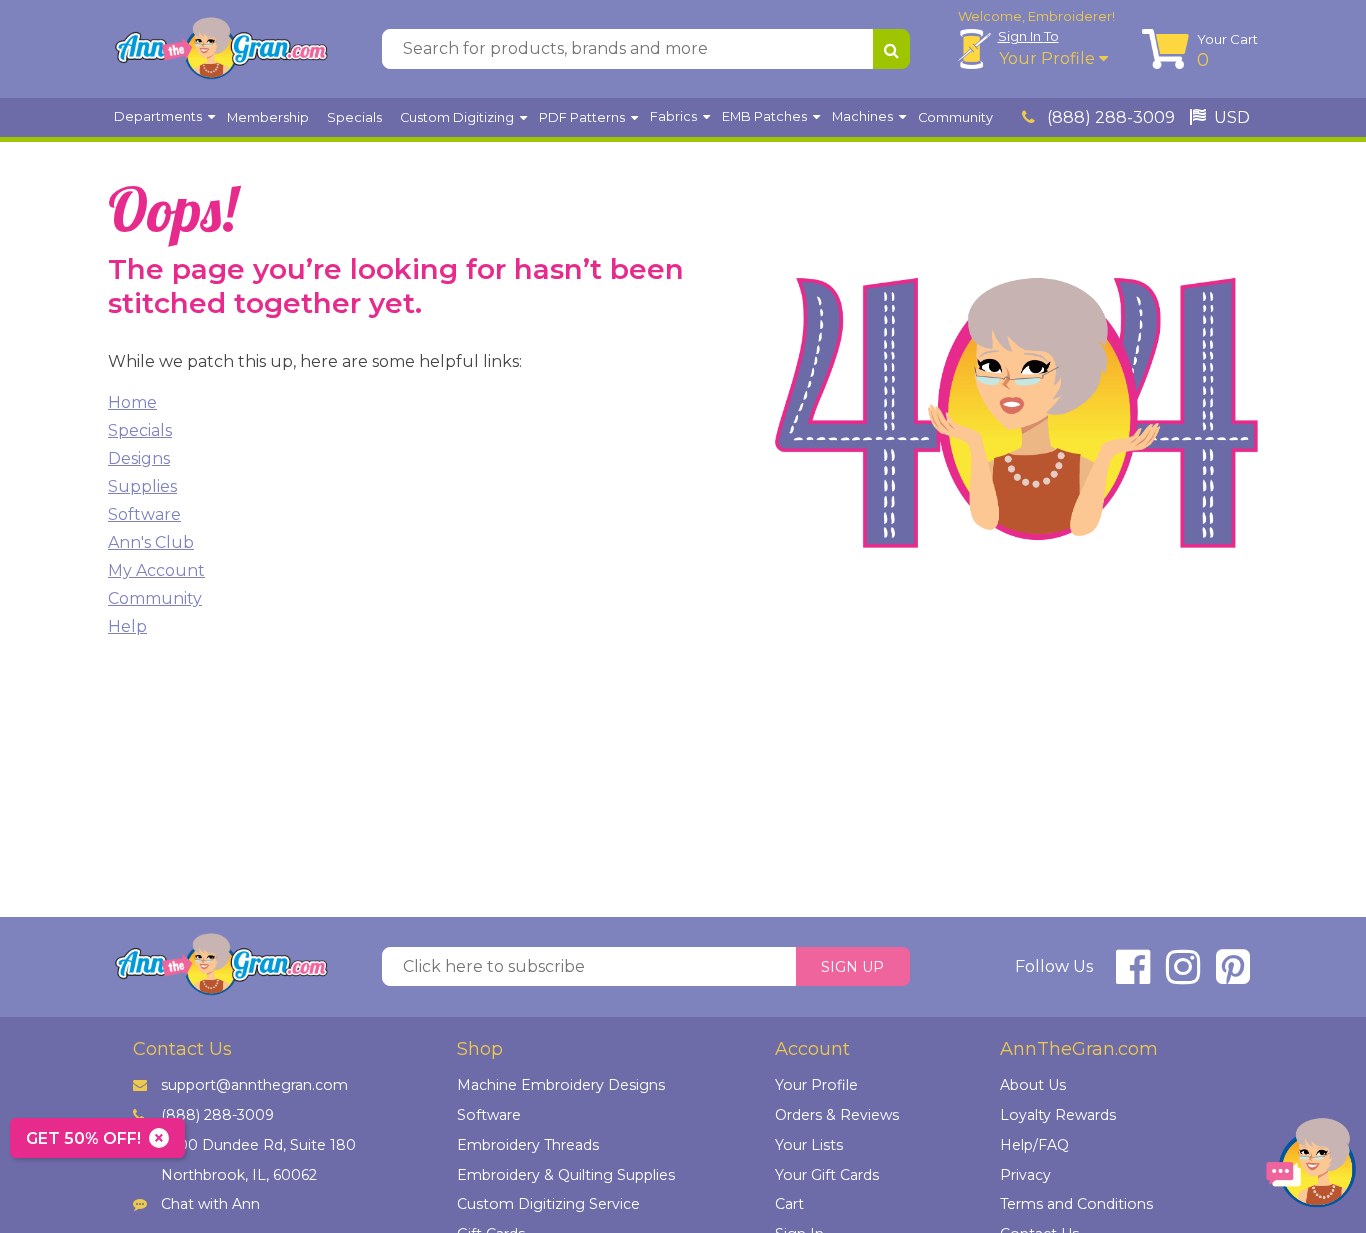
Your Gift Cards (827, 1175)
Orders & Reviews (837, 1115)
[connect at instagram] (1183, 975)
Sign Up (852, 967)
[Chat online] (1311, 1167)
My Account (156, 570)
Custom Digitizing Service (548, 1204)
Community (155, 598)
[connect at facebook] (1133, 975)
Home (132, 402)
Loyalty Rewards (1058, 1115)
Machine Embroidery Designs (561, 1085)
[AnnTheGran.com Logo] (221, 49)
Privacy (1025, 1175)
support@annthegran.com (254, 1085)
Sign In (1028, 36)
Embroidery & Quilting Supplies (566, 1175)
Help (127, 626)
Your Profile (1049, 58)
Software (144, 514)
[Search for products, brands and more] (891, 49)
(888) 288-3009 (1109, 117)
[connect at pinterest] (1233, 975)
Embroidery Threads (528, 1145)
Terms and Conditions (1076, 1204)
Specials (140, 430)
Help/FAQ (1034, 1145)
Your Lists (809, 1145)
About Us (1033, 1085)
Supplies (142, 486)
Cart (789, 1204)
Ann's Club (151, 542)
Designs (139, 458)
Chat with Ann (210, 1204)
